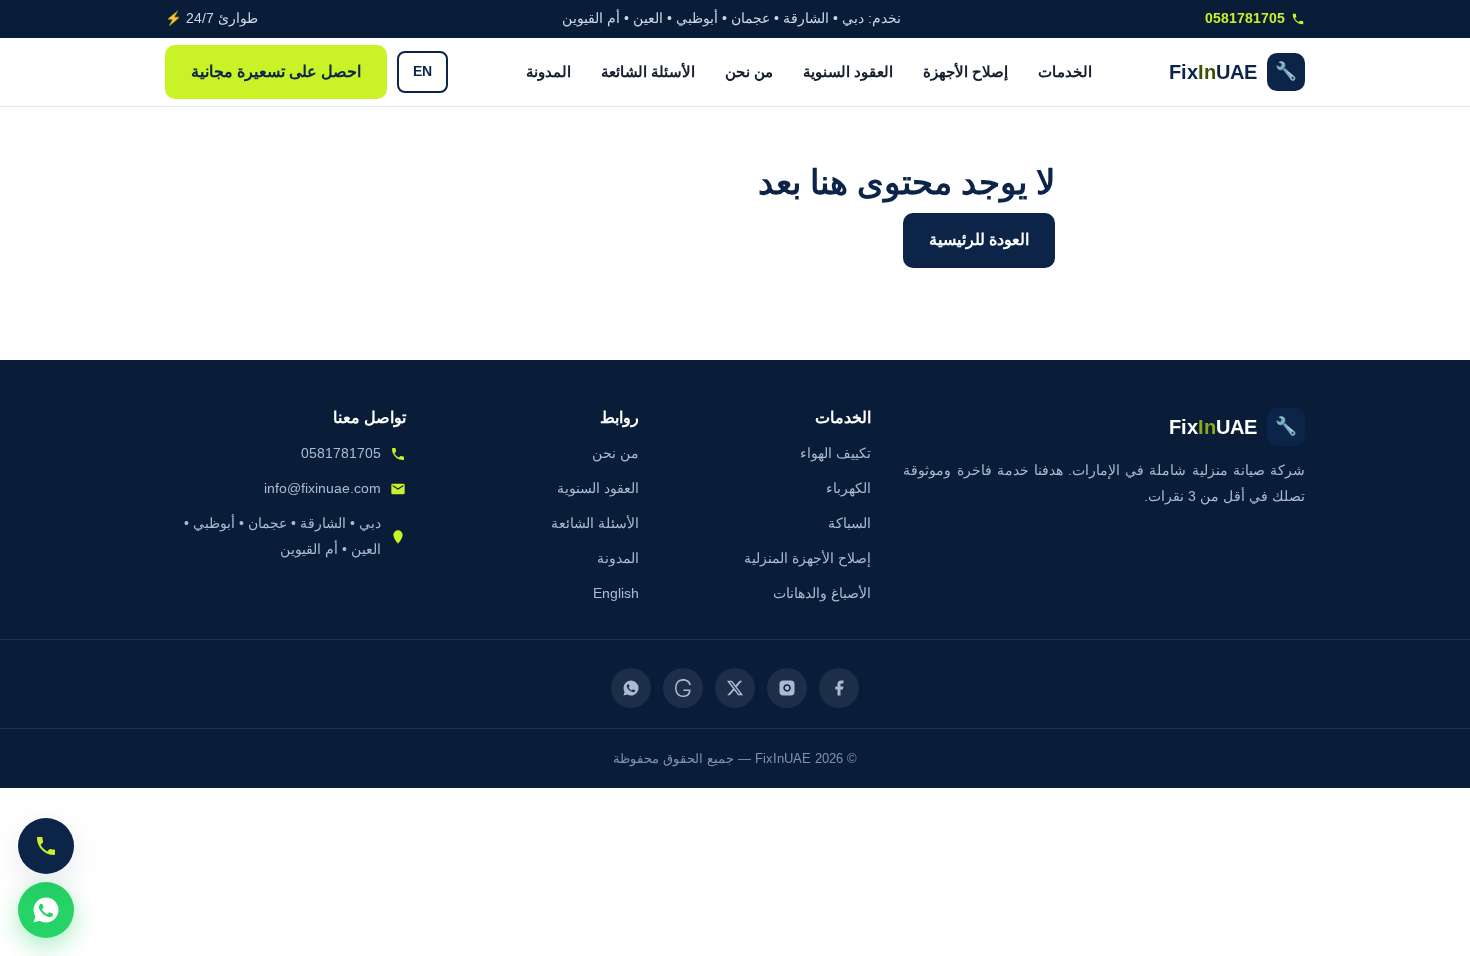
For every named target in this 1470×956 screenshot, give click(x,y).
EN (422, 71)
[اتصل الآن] (46, 846)
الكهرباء (848, 488)
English (616, 593)
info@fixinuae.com (322, 488)
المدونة (548, 71)
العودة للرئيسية (979, 239)
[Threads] (683, 688)
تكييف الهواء (835, 453)
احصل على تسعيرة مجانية (276, 71)
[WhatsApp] (631, 688)
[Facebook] (839, 688)
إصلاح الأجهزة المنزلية (807, 558)
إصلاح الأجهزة (965, 71)
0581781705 (1245, 18)
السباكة (849, 523)
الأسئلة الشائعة (648, 71)
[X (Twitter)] (735, 688)
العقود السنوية (848, 71)
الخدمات (1065, 71)
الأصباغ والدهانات (822, 593)
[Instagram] (787, 688)
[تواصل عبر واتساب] (46, 910)
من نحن (749, 71)
